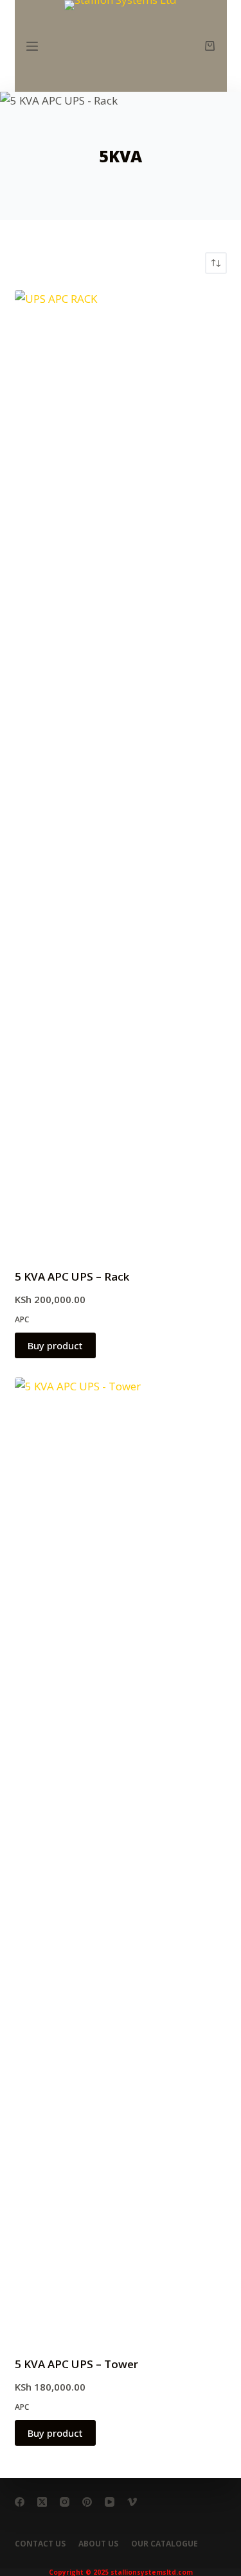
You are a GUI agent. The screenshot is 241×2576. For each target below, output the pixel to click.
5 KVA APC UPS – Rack (72, 1276)
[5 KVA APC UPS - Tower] (121, 1859)
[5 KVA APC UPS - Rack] (121, 771)
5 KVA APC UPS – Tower (76, 2364)
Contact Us (40, 2544)
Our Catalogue (165, 2544)
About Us (98, 2544)
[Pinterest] (87, 2502)
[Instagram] (65, 2502)
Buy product (55, 1345)
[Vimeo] (132, 2502)
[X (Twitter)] (42, 2502)
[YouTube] (110, 2502)
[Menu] (32, 46)
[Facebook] (20, 2502)
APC (22, 1319)
